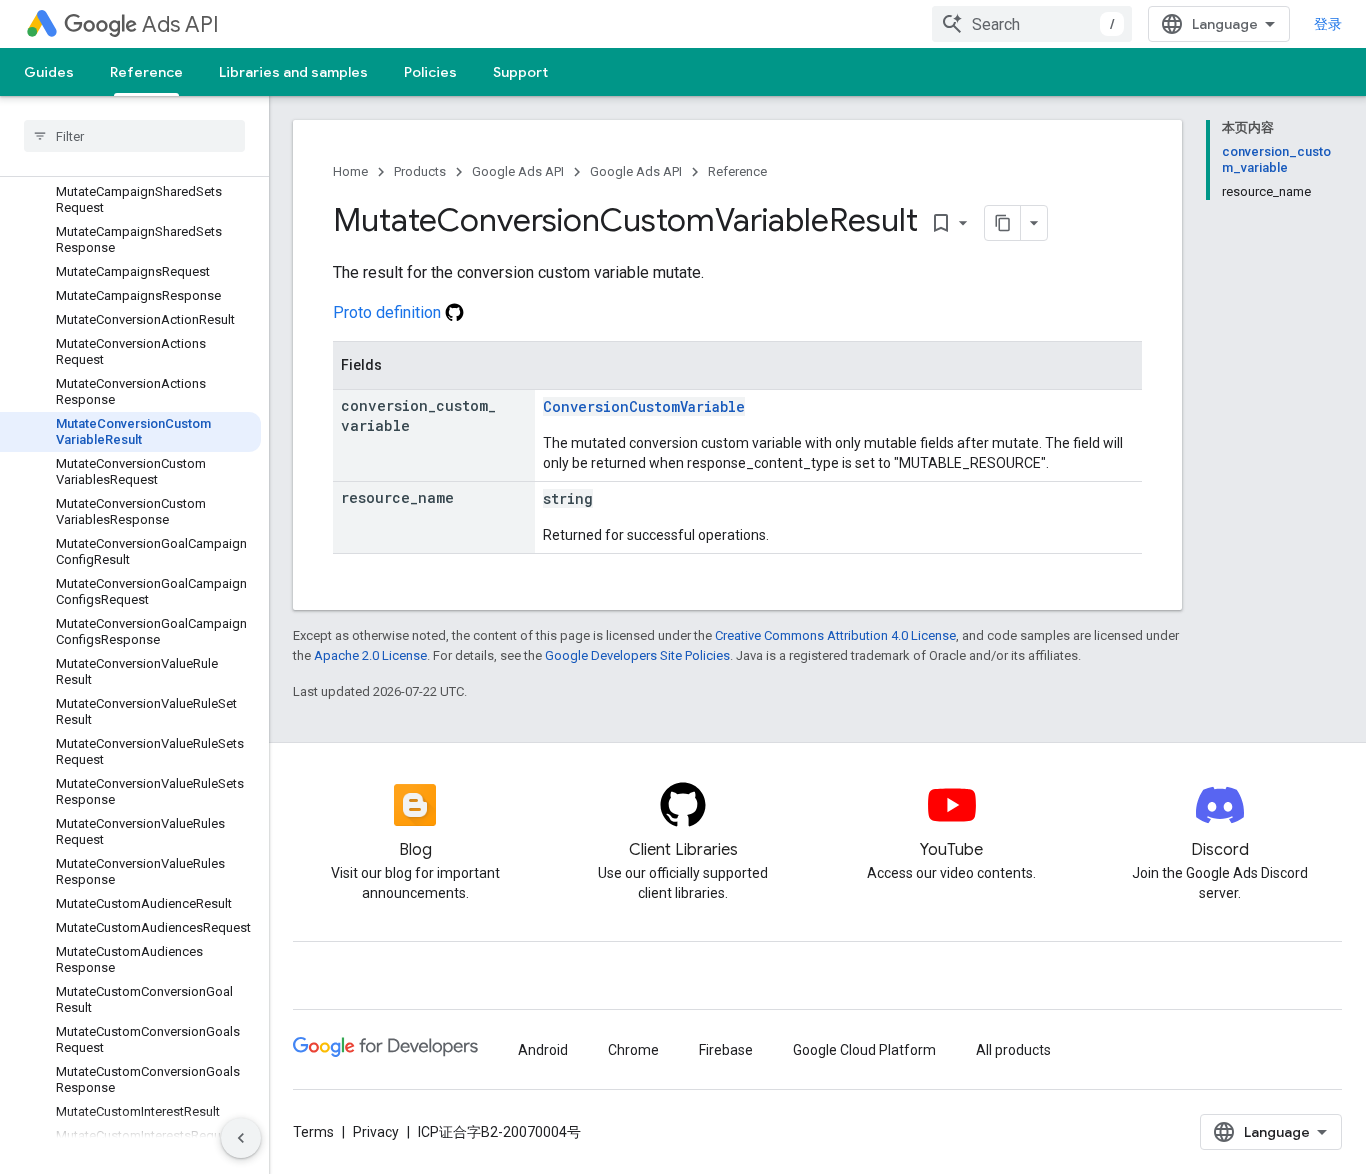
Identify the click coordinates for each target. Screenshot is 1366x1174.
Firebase (726, 1050)
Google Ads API (518, 171)
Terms (313, 1132)
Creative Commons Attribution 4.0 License (835, 635)
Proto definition (389, 312)
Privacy (376, 1132)
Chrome (633, 1050)
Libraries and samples (293, 72)
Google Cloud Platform (864, 1050)
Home (350, 171)
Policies (430, 72)
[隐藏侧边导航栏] (241, 1138)
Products (420, 171)
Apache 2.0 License (370, 655)
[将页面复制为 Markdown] (1003, 223)
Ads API (180, 24)
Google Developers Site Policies (637, 655)
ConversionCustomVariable (644, 406)
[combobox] (1032, 24)
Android (543, 1050)
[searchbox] (134, 136)
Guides (49, 72)
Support (520, 72)
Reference (146, 72)
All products (1013, 1050)
